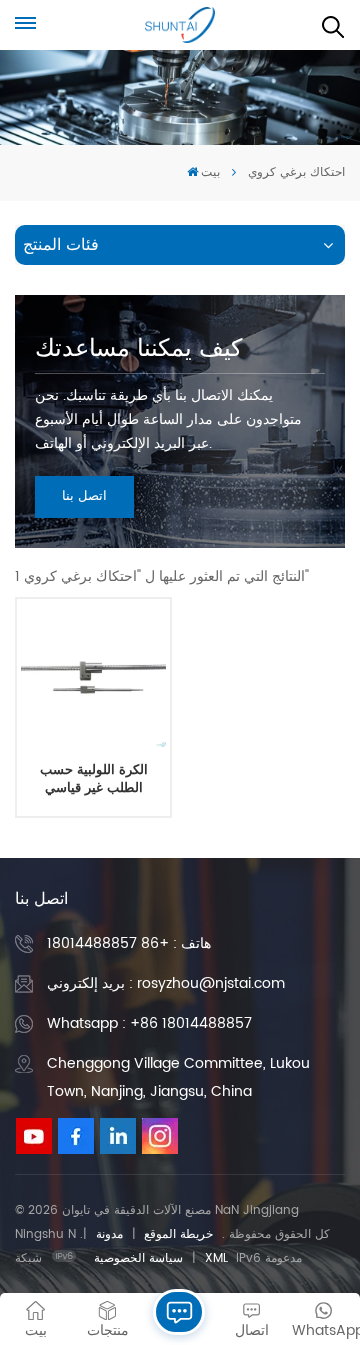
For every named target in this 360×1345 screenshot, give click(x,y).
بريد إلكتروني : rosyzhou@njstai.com (166, 983)
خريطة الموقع (178, 1234)
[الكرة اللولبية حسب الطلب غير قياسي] (93, 675)
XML (216, 1258)
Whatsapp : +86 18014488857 (149, 1023)
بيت (210, 172)
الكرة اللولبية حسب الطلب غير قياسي (94, 779)
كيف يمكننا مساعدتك (138, 349)
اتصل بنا (84, 496)
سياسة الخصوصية (138, 1258)
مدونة (109, 1234)
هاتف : (129, 943)
